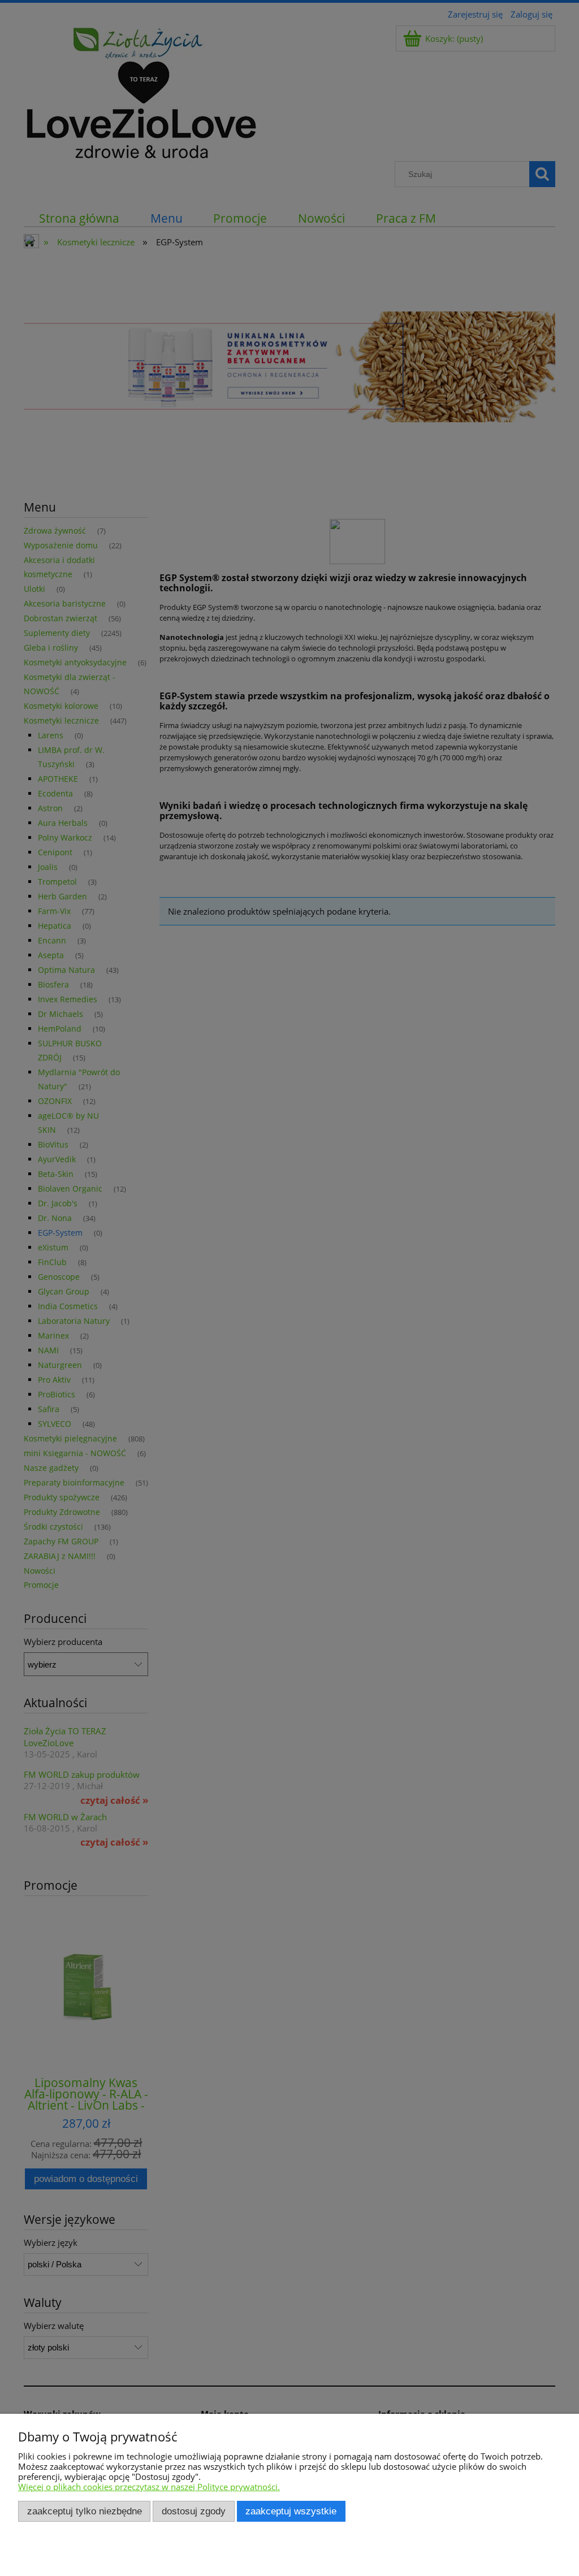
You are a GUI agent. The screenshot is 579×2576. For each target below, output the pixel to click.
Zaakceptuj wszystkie (291, 2511)
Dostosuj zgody (194, 2511)
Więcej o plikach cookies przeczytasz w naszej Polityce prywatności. (149, 2487)
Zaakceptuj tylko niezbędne (85, 2511)
